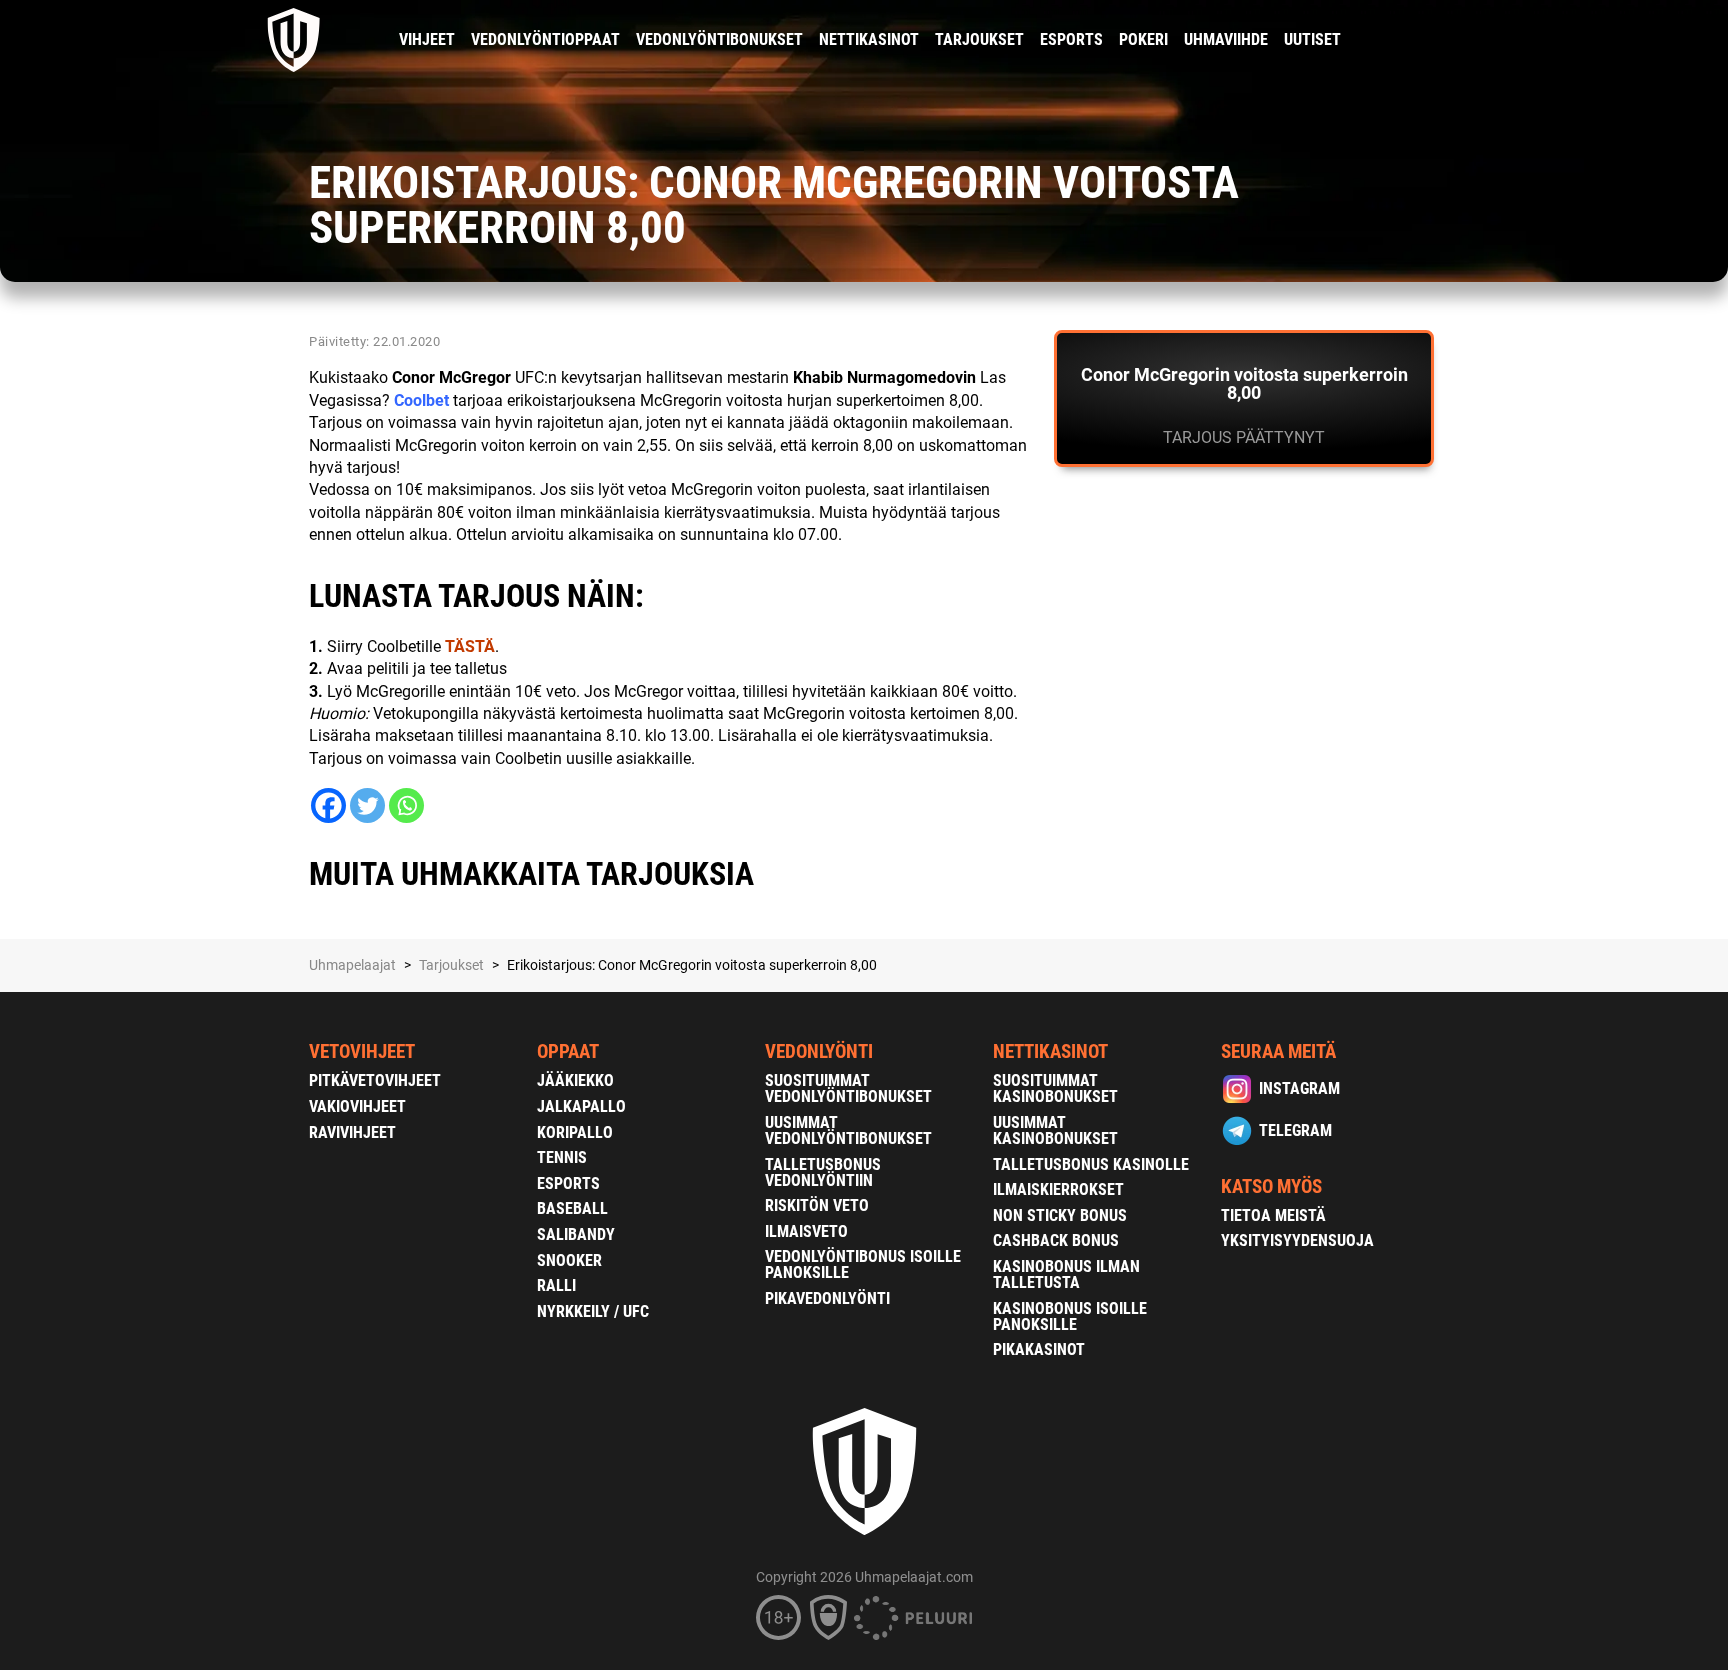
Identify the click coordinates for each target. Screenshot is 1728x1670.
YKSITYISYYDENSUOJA (1297, 1240)
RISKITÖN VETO (817, 1205)
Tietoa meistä (1273, 1215)
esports (1071, 39)
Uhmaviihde (1226, 39)
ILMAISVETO (806, 1231)
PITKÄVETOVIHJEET (375, 1080)
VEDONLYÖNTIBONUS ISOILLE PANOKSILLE (863, 1264)
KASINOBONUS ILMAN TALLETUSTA (1066, 1274)
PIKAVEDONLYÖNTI (827, 1298)
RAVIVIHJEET (352, 1132)
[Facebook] (328, 805)
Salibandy (576, 1234)
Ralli (556, 1285)
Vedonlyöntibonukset (719, 39)
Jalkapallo (581, 1106)
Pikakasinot (1039, 1349)
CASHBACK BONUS (1056, 1240)
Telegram (1295, 1130)
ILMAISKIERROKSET (1058, 1189)
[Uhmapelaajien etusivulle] (294, 40)
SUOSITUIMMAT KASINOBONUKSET (1055, 1088)
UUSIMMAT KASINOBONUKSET (1055, 1130)
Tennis (562, 1157)
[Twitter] (367, 805)
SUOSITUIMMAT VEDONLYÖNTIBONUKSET (848, 1088)
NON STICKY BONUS (1060, 1215)
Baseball (572, 1208)
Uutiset (1312, 39)
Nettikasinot (869, 39)
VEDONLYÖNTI (819, 1051)
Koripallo (575, 1132)
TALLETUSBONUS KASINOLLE (1091, 1164)
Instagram (1299, 1088)
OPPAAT (568, 1051)
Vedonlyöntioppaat (545, 39)
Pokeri (1143, 39)
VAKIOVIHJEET (357, 1106)
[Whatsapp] (406, 805)
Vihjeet (427, 39)
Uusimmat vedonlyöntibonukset (848, 1130)
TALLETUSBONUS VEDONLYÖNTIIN (823, 1172)
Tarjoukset (979, 39)
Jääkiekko (575, 1080)
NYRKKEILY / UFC (593, 1311)
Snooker (569, 1260)
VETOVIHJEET (362, 1051)
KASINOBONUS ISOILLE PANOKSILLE (1070, 1316)
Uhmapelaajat (352, 965)
